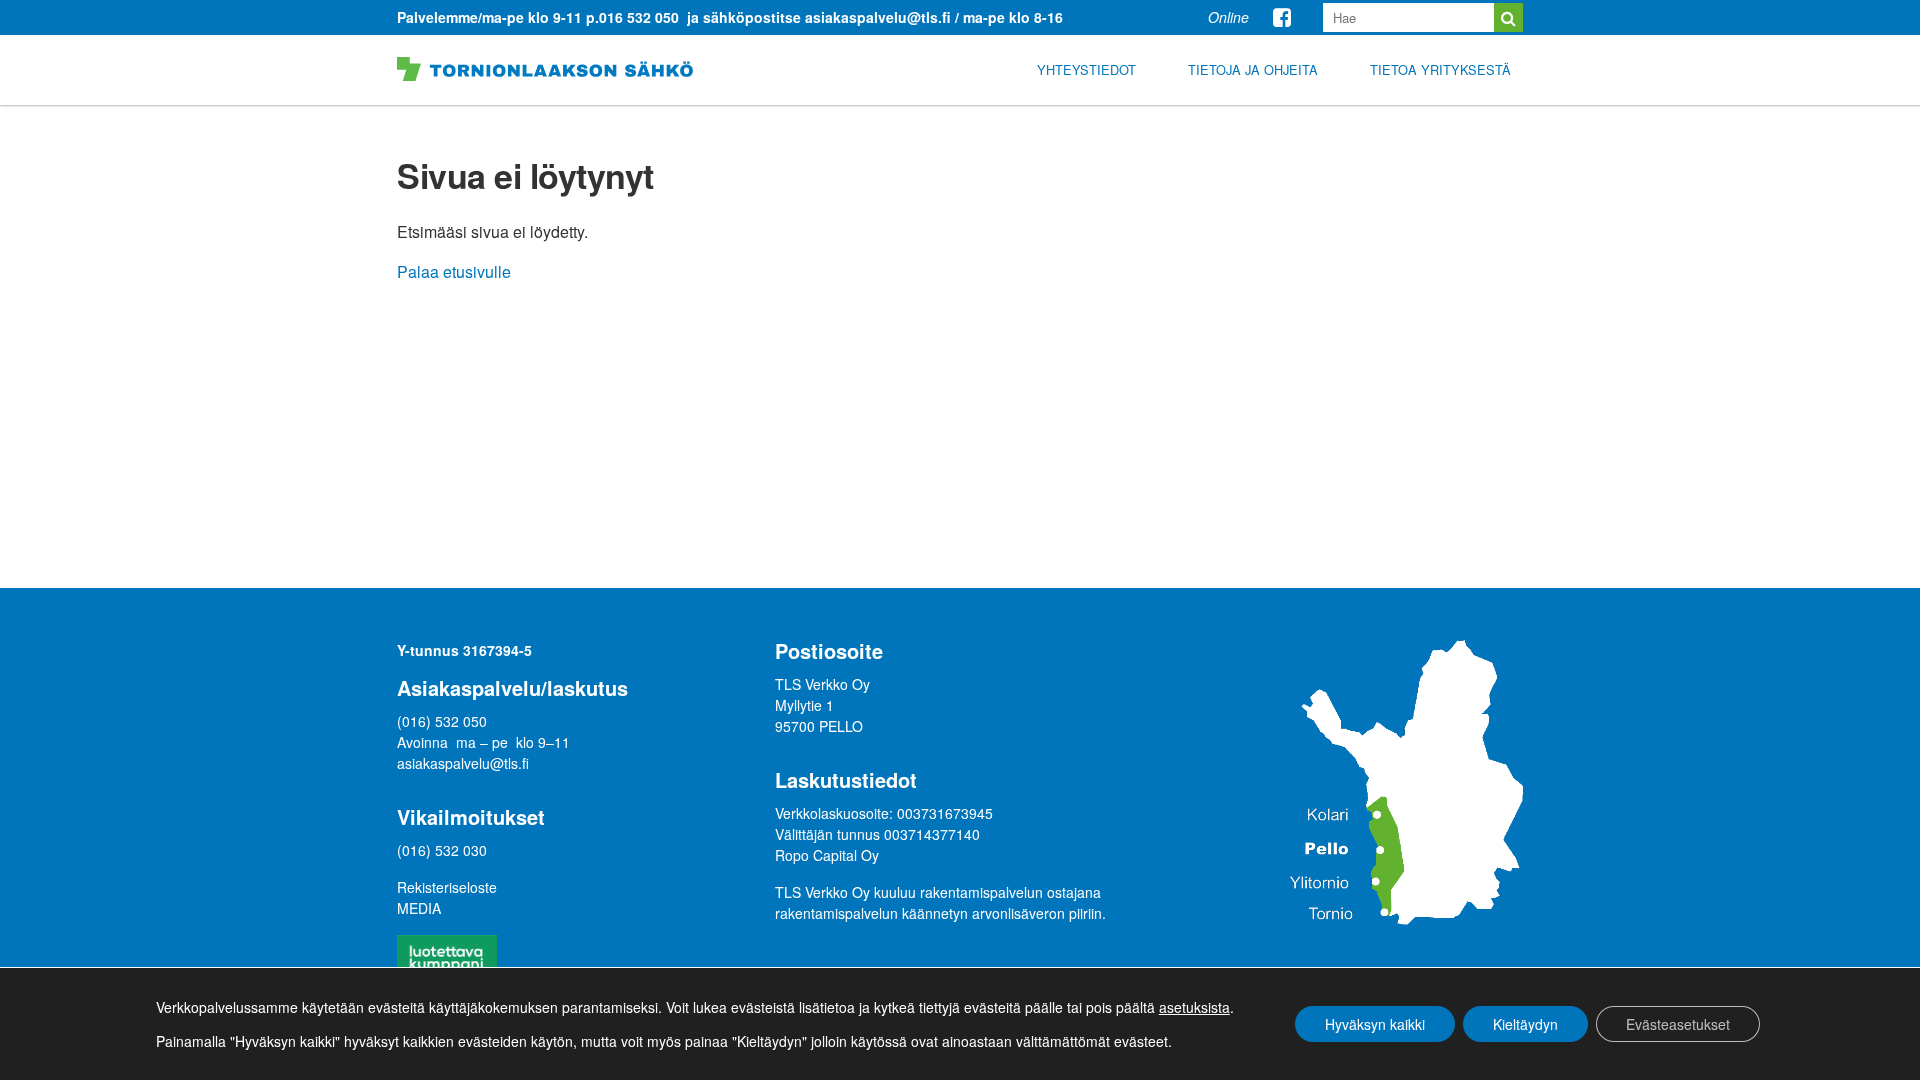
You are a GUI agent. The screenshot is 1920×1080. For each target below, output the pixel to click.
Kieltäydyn (1525, 1024)
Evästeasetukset (1678, 1024)
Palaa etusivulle (454, 271)
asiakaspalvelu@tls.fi (463, 763)
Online (1228, 17)
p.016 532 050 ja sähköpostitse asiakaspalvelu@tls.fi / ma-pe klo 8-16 (824, 17)
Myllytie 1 (806, 705)
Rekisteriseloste (447, 887)
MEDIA (419, 908)
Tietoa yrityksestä (1440, 69)
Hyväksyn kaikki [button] (1375, 1024)
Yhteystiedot (1086, 69)
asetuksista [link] (1194, 1007)
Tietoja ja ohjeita (1253, 69)
